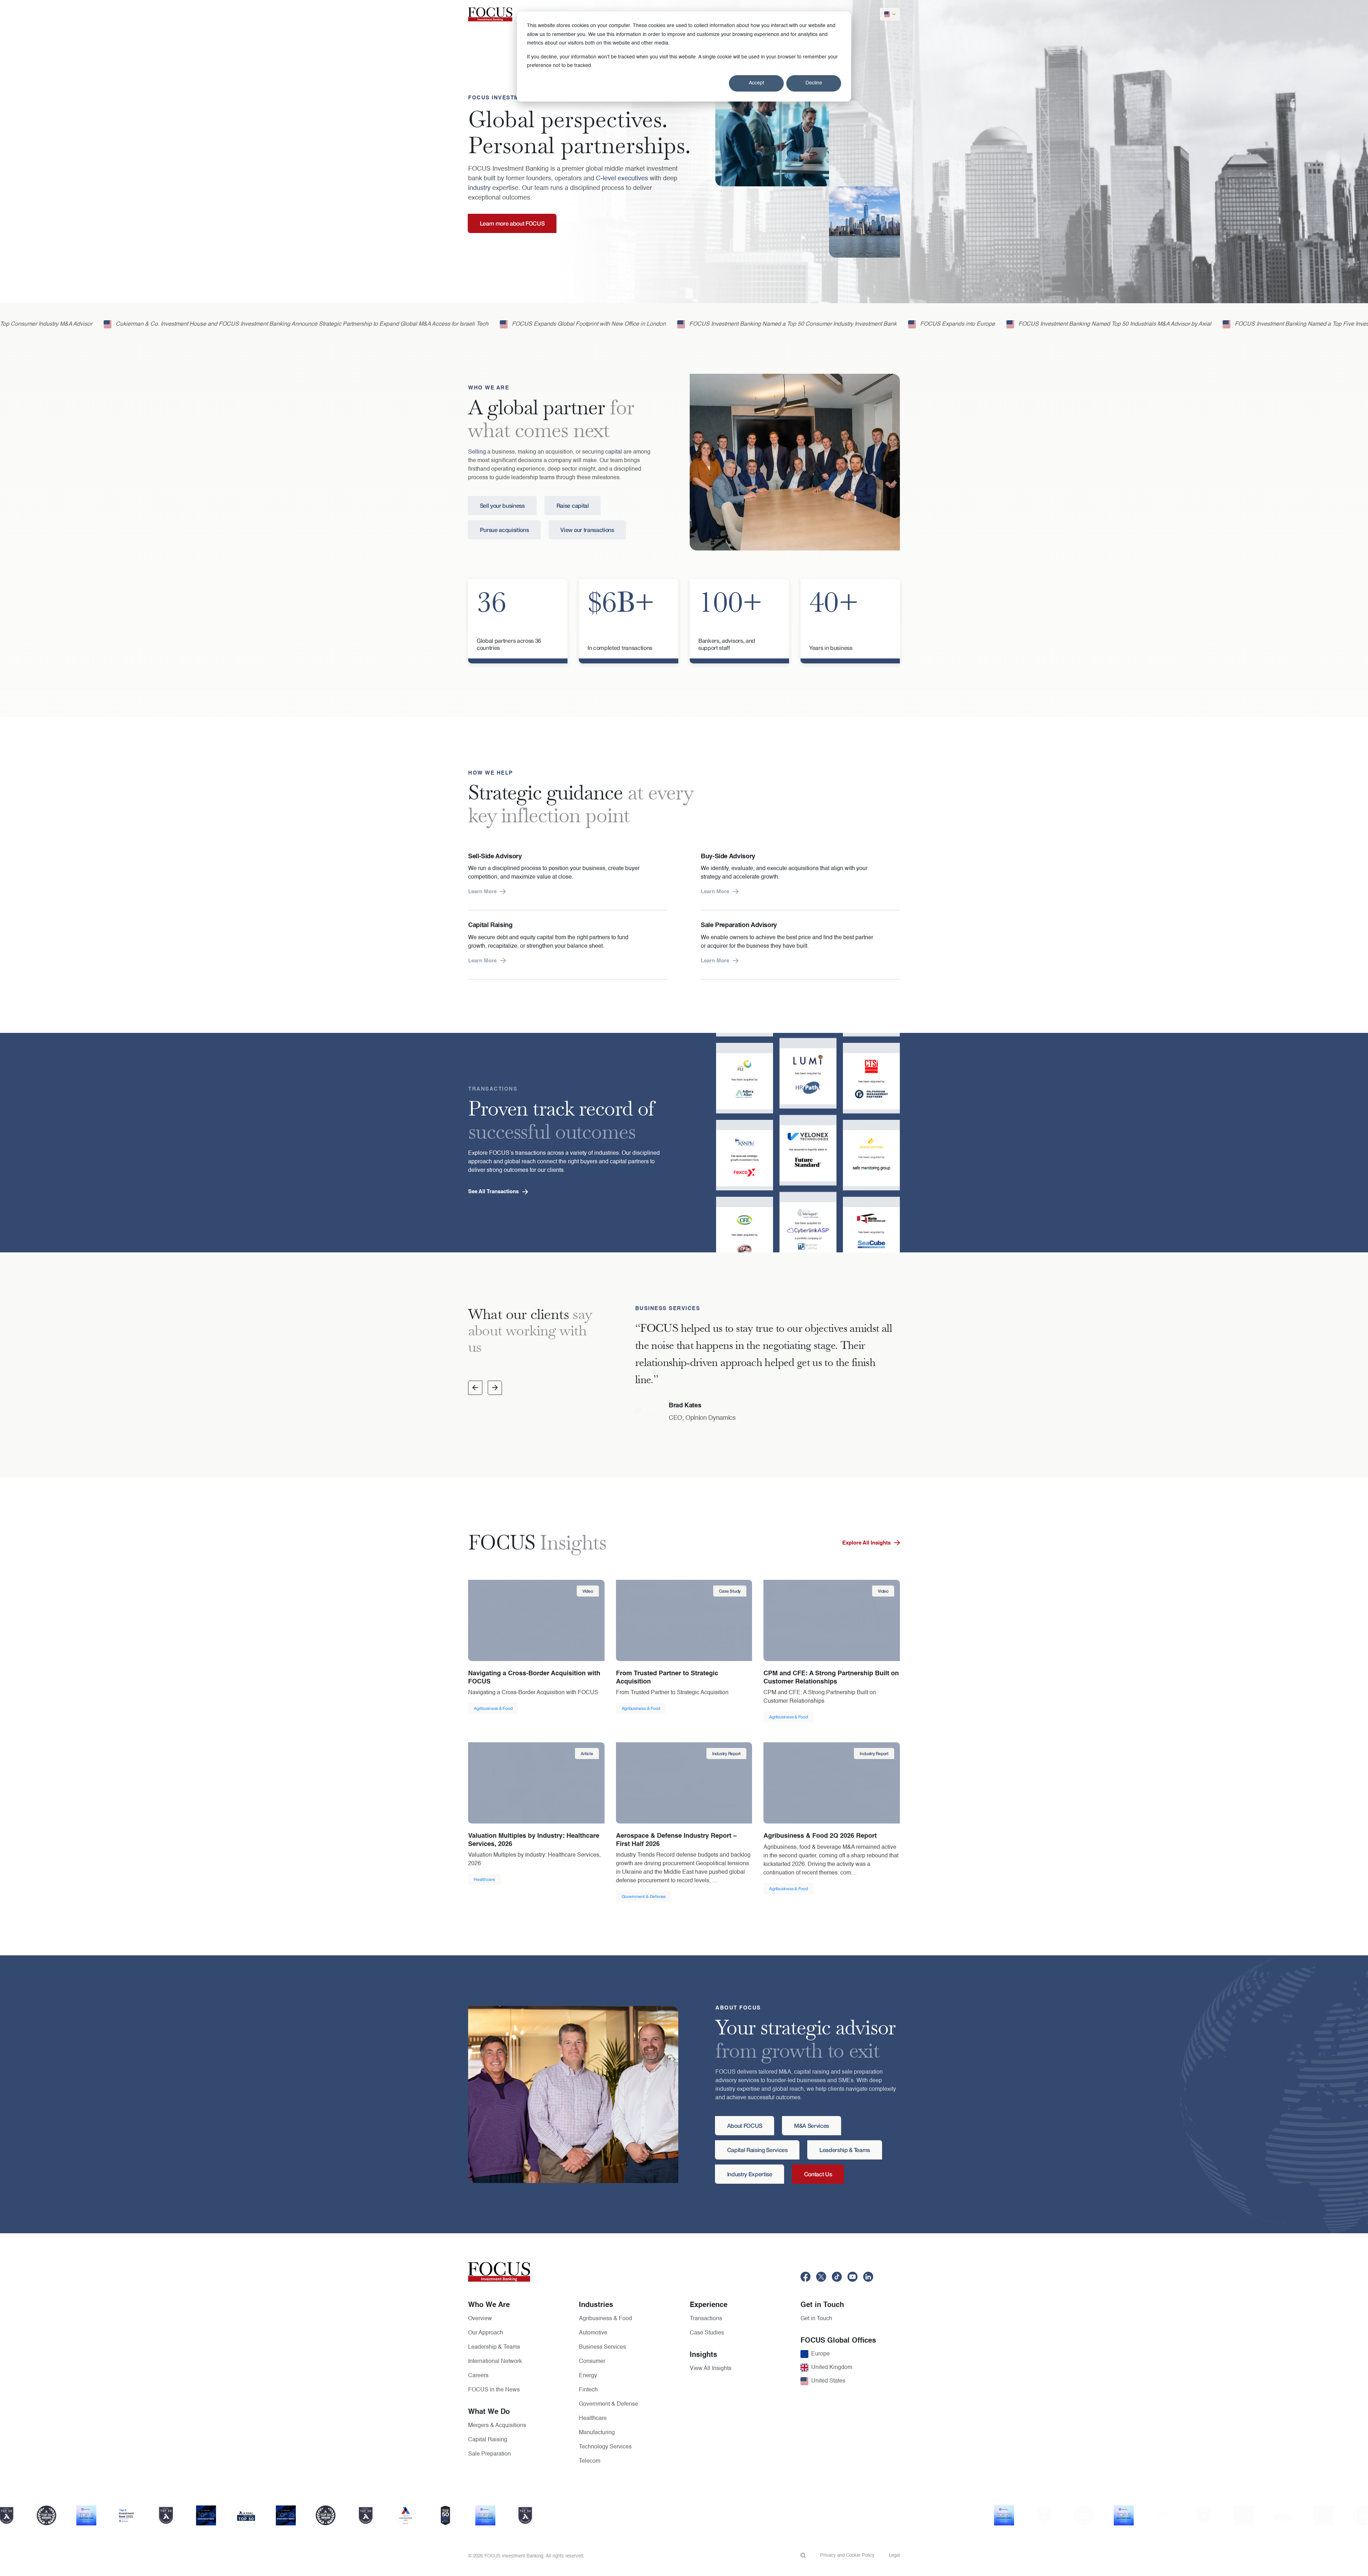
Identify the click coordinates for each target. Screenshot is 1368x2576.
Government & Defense (608, 2404)
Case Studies (707, 2333)
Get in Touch (816, 2319)
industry (479, 188)
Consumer (592, 2362)
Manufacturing (597, 2433)
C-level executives (622, 179)
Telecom (590, 2461)
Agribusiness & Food (605, 2319)
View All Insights (711, 2369)
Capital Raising (488, 2440)
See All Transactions (493, 1192)
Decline (814, 83)
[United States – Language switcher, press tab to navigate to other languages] (890, 14)
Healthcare (593, 2419)
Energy (588, 2376)
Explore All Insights (866, 1543)
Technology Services (605, 2447)
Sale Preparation (489, 2454)
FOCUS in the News (494, 2390)
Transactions (706, 2319)
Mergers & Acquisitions (497, 2426)
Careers (478, 2376)
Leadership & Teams (494, 2347)
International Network (495, 2362)
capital (614, 452)
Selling (477, 452)
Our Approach (486, 2333)
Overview (480, 2319)
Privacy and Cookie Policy (847, 2556)
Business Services (602, 2347)
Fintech (588, 2390)
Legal (894, 2556)
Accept (756, 83)
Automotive (593, 2333)
